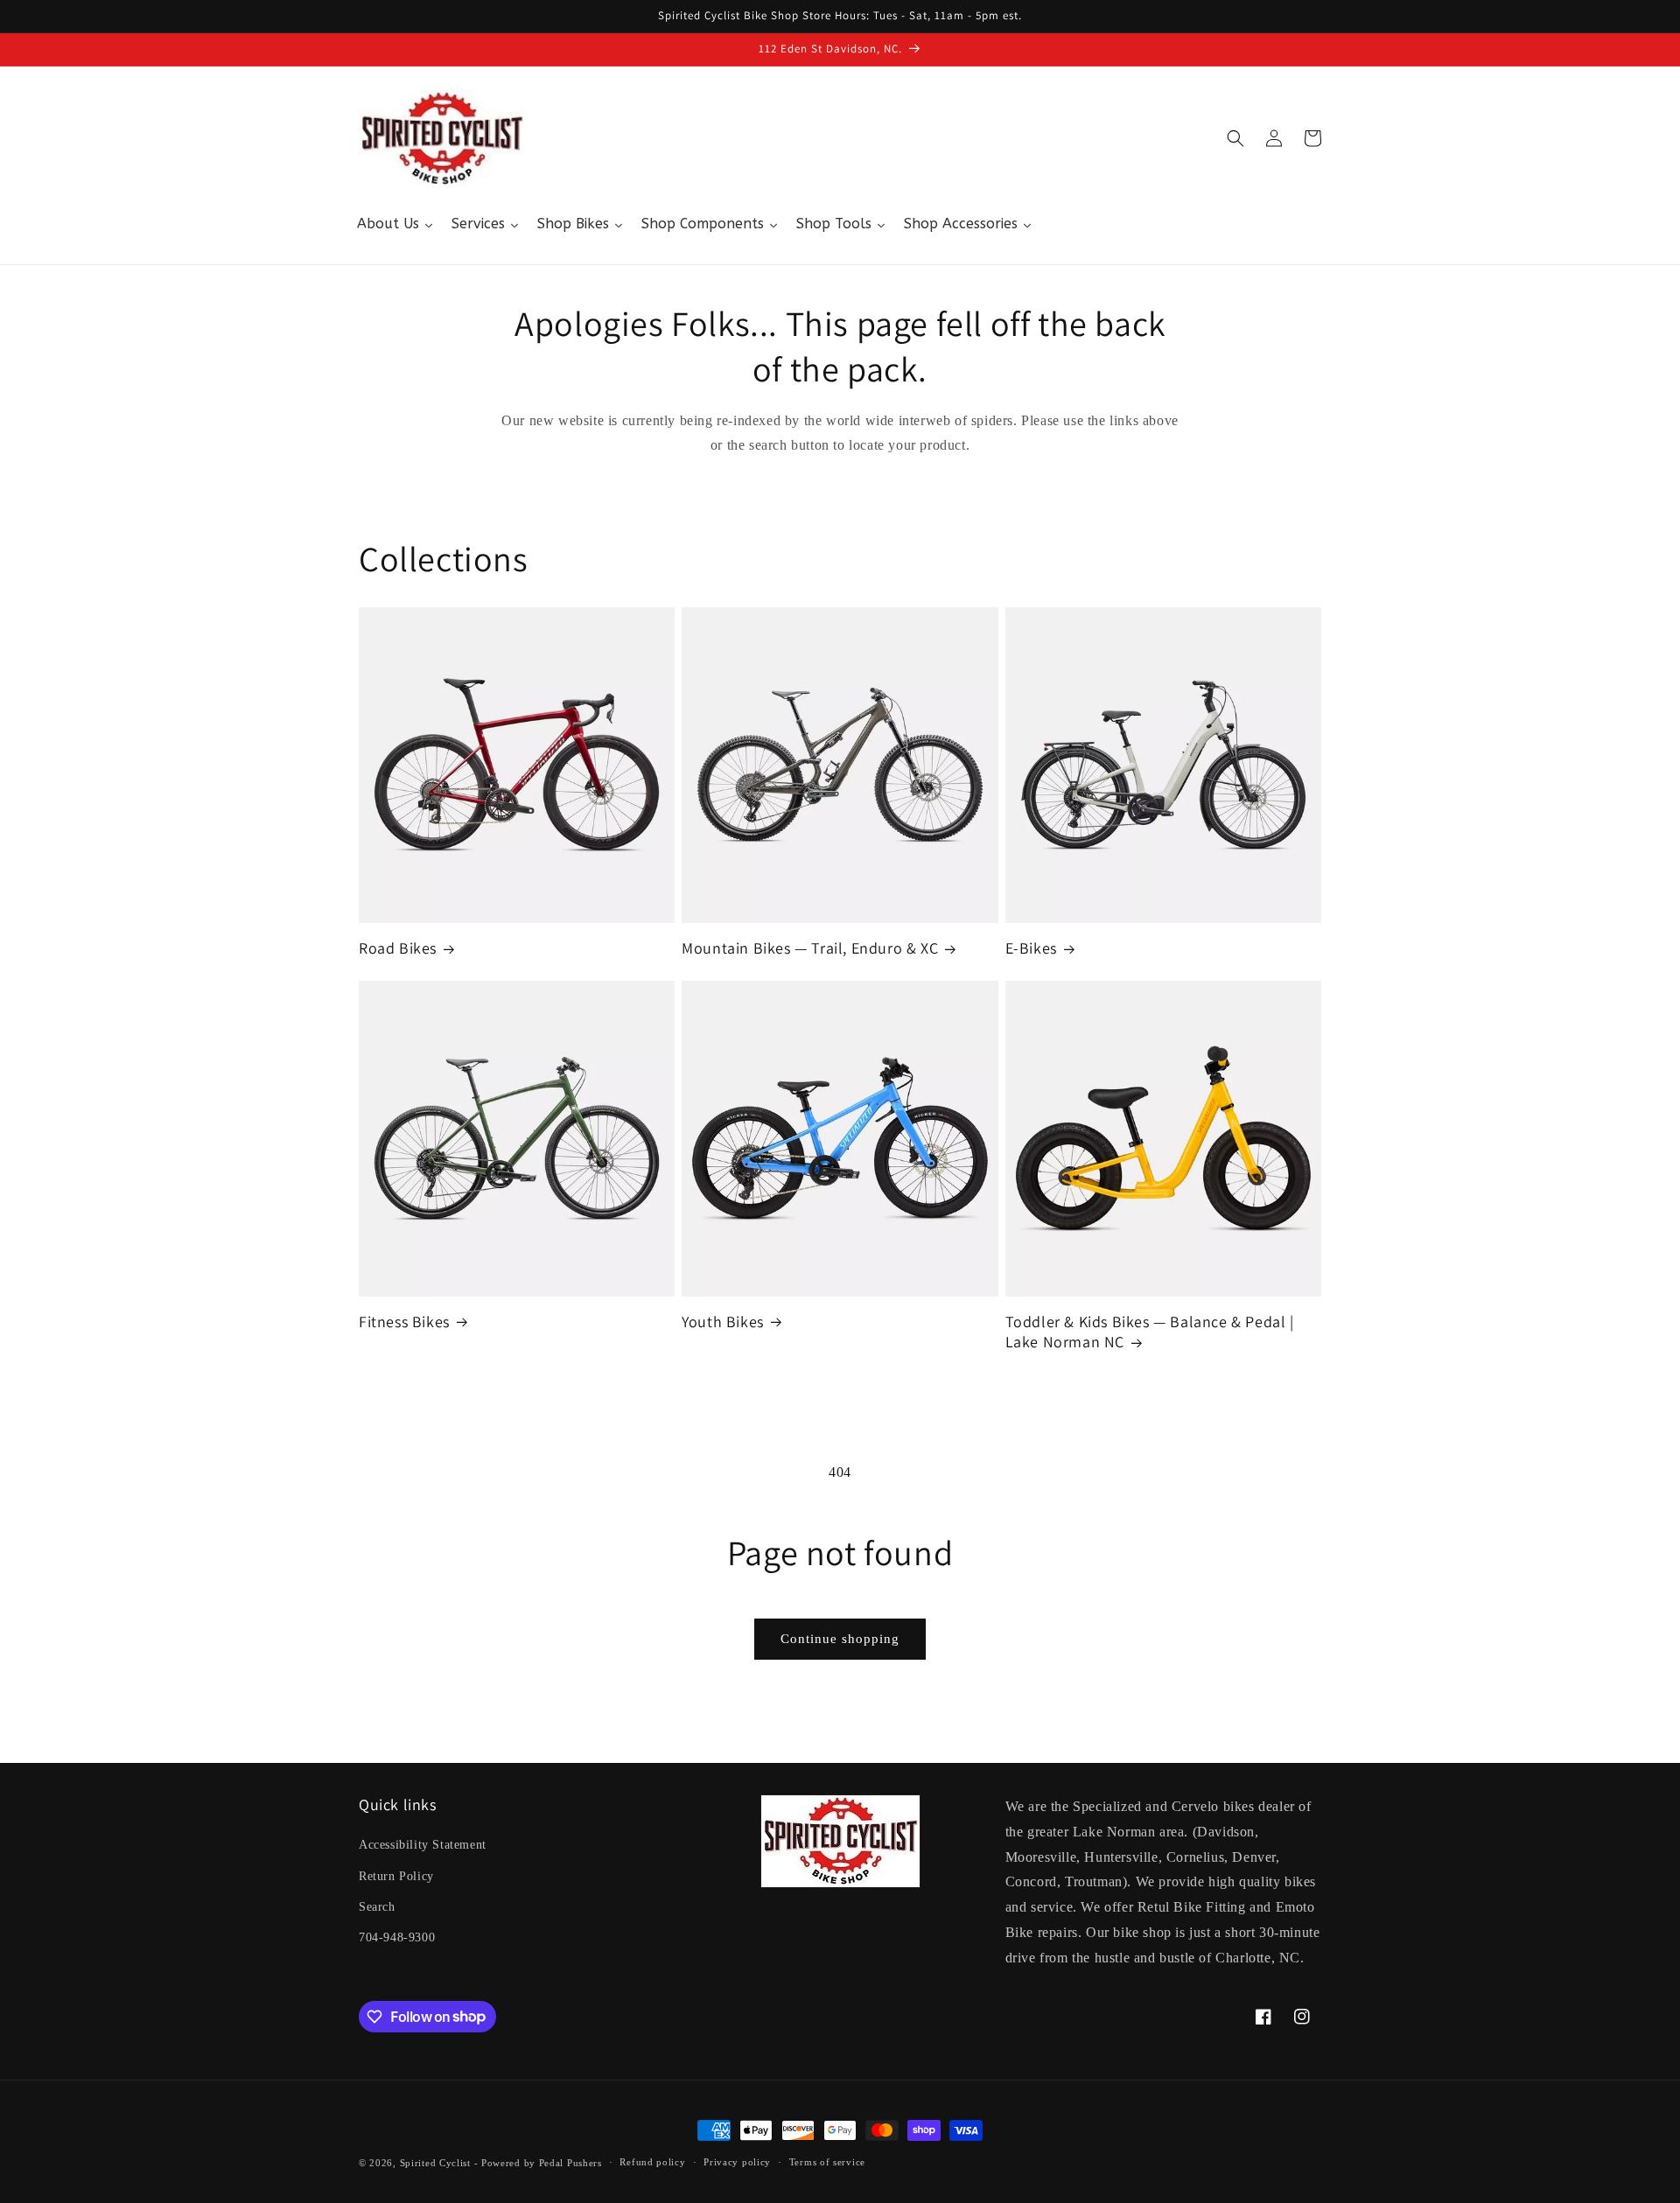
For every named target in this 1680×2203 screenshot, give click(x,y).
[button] (1235, 138)
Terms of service (827, 2162)
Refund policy (652, 2162)
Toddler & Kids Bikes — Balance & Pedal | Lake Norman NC (1150, 1332)
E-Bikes (1031, 948)
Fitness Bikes (404, 1322)
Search (377, 1907)
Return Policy (396, 1876)
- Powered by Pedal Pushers (538, 2163)
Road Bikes (398, 948)
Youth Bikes (723, 1322)
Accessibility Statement (423, 1845)
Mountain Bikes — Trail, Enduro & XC (810, 948)
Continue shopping (840, 1639)
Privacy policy (737, 2162)
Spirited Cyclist (435, 2163)
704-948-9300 (397, 1937)
